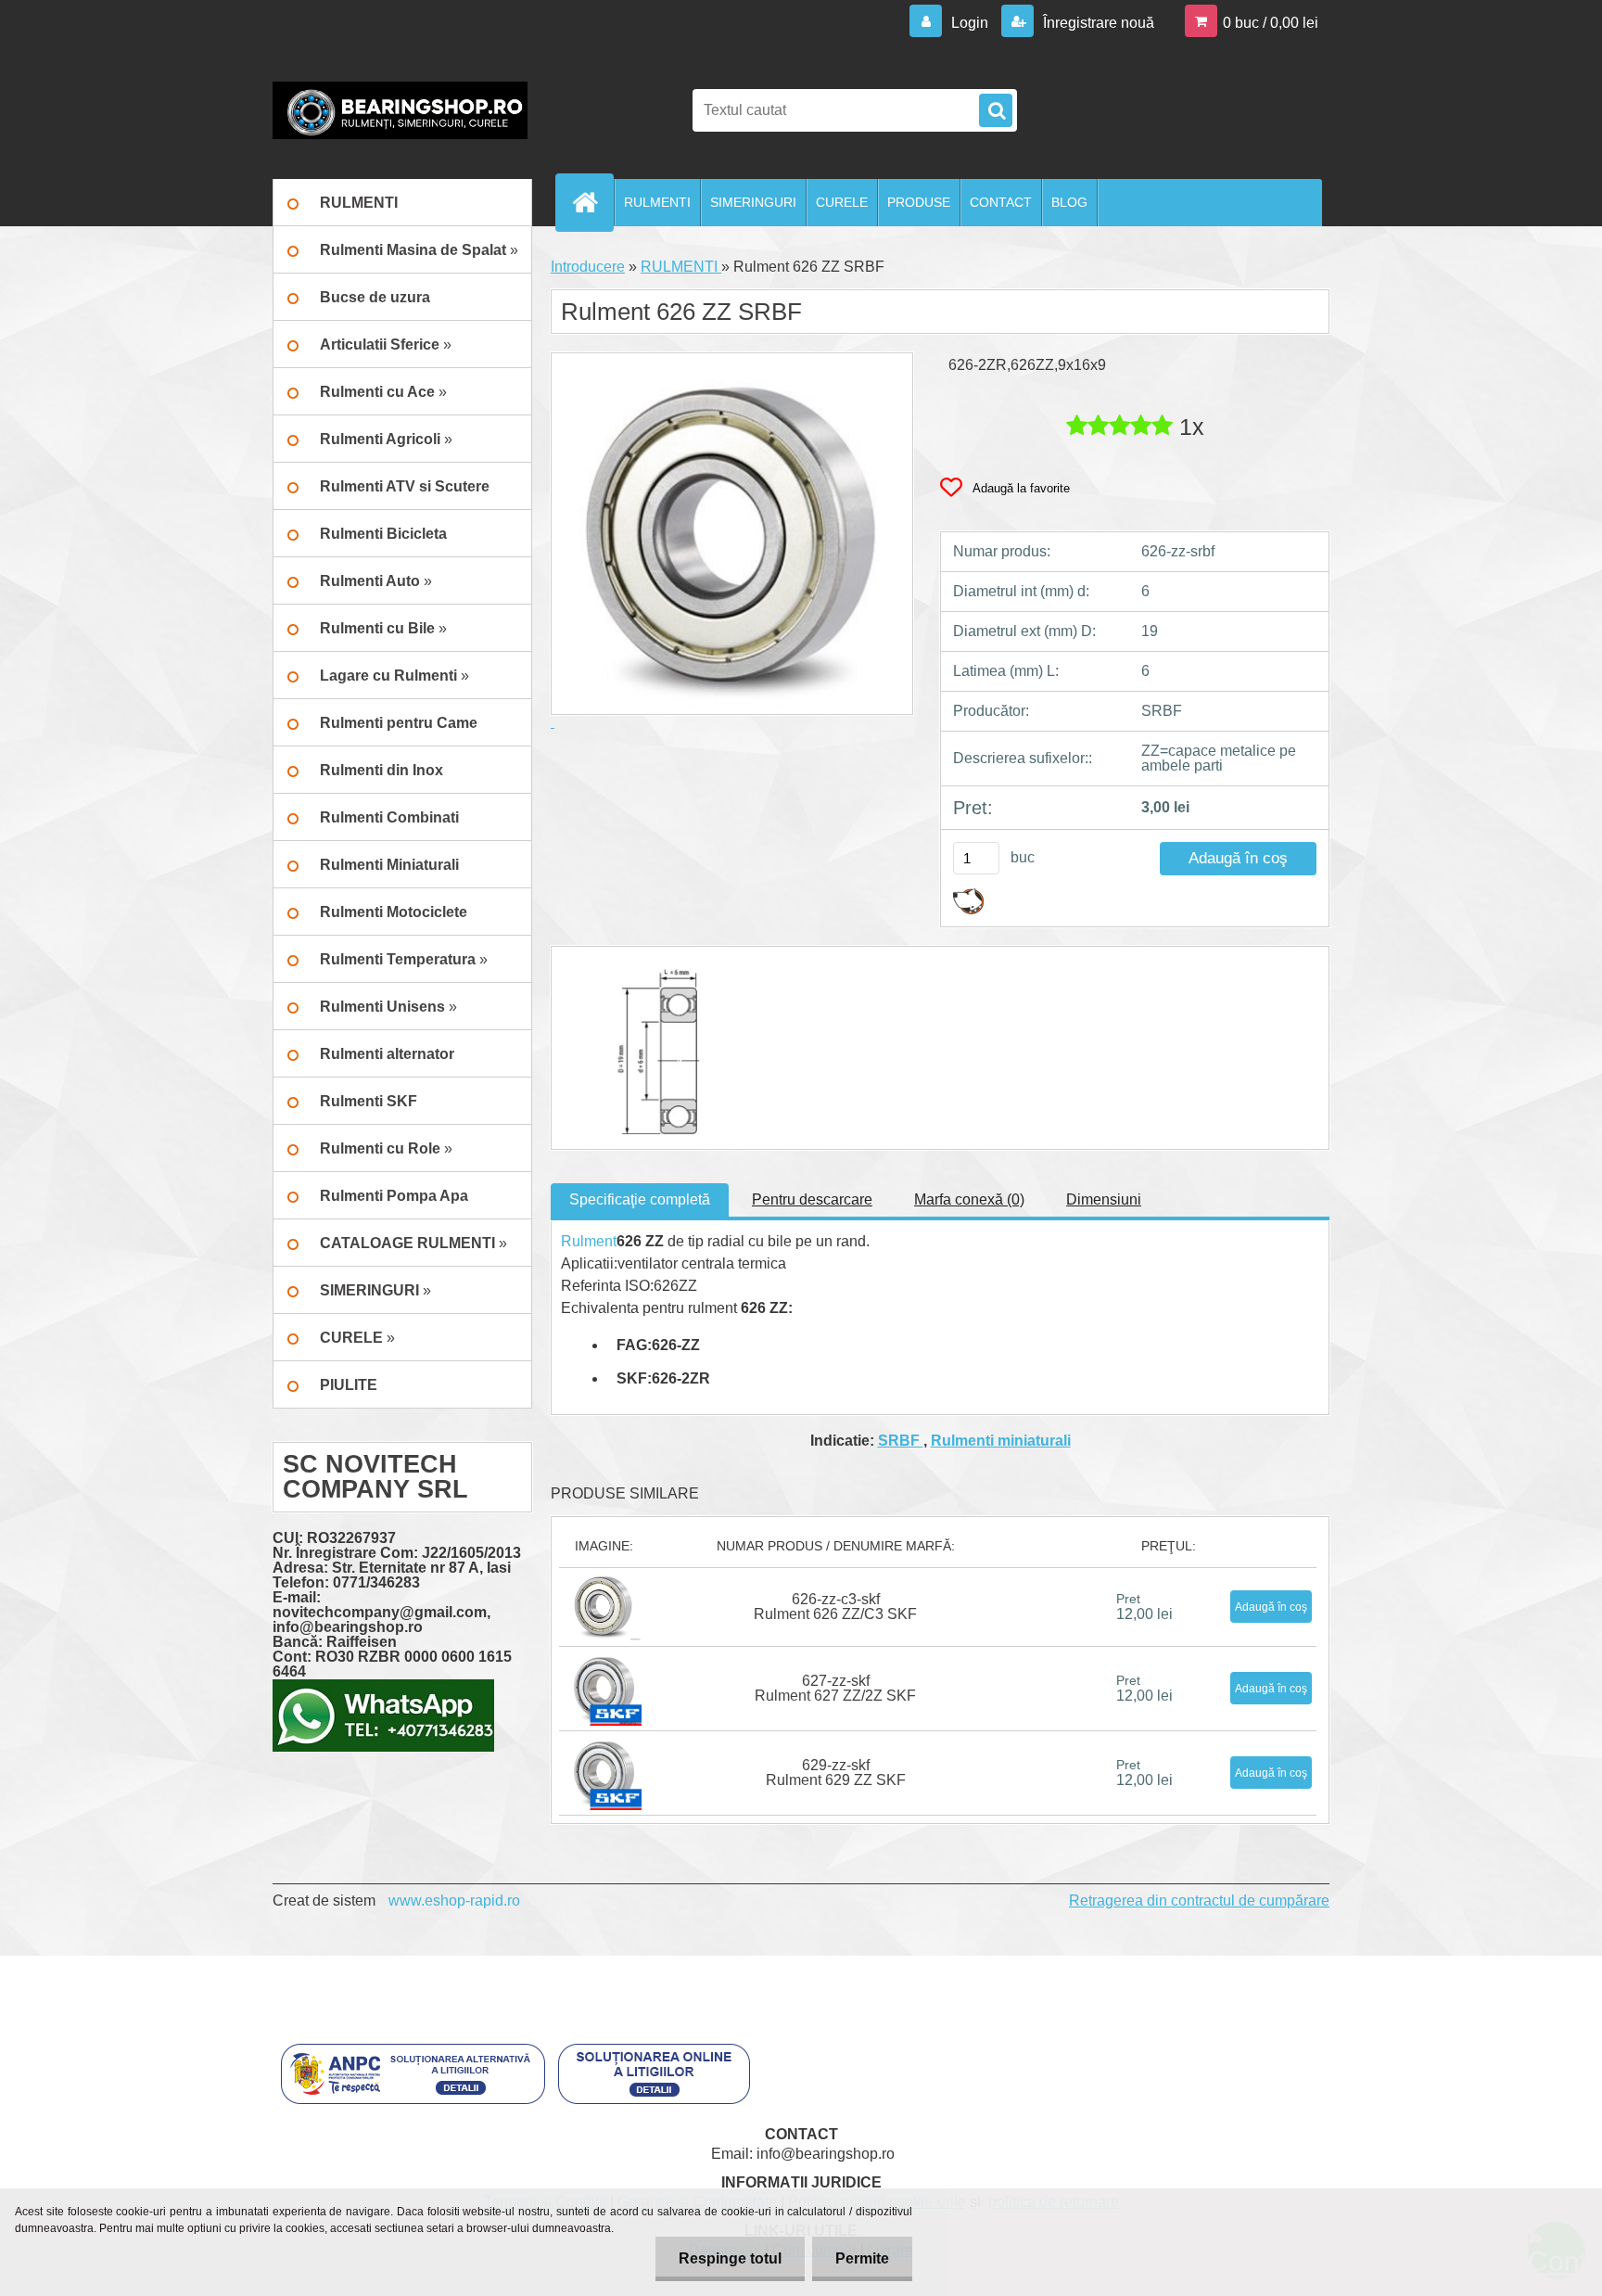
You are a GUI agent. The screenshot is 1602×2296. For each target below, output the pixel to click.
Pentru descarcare (812, 1199)
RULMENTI (657, 202)
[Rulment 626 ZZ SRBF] (650, 963)
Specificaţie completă (640, 1199)
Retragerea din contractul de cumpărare (1199, 1901)
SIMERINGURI (753, 202)
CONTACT (1001, 202)
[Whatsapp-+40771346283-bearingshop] (383, 1686)
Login (970, 23)
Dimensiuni (1104, 1199)
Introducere (588, 267)
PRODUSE (919, 202)
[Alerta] (968, 895)
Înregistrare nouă (1097, 23)
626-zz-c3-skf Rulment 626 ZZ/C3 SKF (835, 1607)
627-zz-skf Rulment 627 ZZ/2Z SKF (835, 1688)
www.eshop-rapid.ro (454, 1901)
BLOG (1069, 202)
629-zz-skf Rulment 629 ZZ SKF (836, 1773)
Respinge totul (730, 2258)
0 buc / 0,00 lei (1271, 23)
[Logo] (400, 110)
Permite (862, 2258)
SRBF (901, 1441)
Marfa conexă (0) (969, 1199)
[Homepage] (592, 202)
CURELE (842, 202)
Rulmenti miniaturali (1001, 1441)
